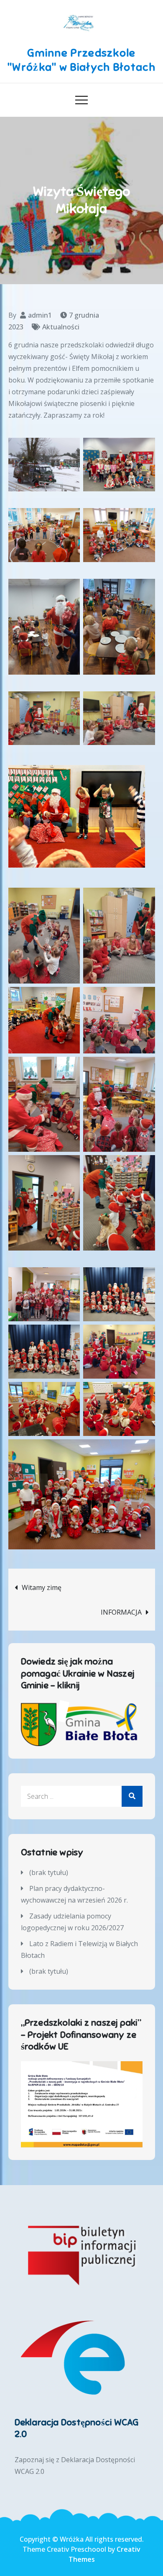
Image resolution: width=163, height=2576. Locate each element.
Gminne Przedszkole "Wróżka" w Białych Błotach (81, 60)
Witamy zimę (42, 1587)
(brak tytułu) (49, 1872)
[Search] (132, 1796)
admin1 (40, 315)
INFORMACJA (121, 1612)
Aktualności (61, 327)
